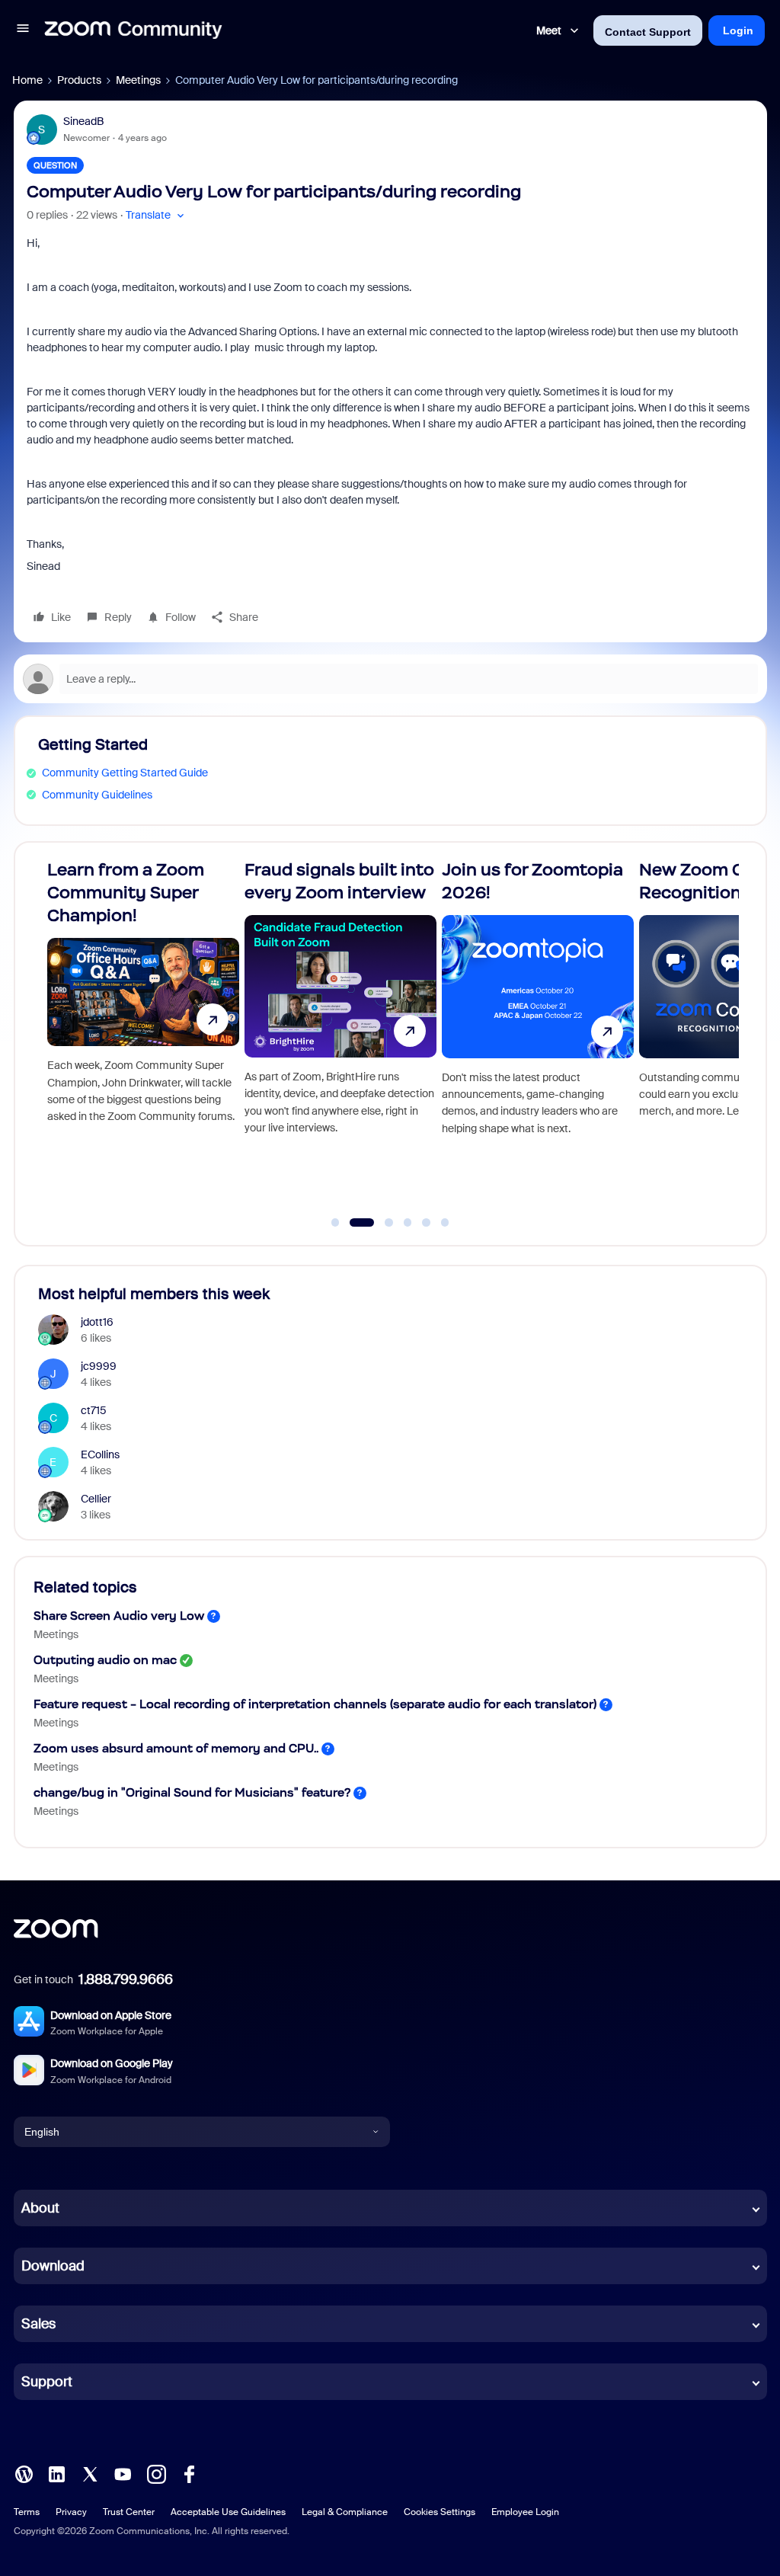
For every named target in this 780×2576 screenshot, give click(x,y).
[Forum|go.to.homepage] (133, 30)
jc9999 (99, 1366)
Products (79, 80)
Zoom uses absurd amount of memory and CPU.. (176, 1748)
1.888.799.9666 (126, 1979)
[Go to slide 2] (354, 1223)
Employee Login (525, 2512)
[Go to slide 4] (408, 1223)
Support (47, 2382)
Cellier (96, 1499)
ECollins (100, 1454)
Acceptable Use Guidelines (228, 2512)
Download (53, 2266)
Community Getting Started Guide (125, 773)
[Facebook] (189, 2473)
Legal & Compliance (345, 2512)
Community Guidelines (97, 795)
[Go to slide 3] (380, 1223)
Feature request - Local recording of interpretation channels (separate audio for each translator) (315, 1704)
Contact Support (648, 32)
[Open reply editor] (390, 679)
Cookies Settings (440, 2512)
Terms (27, 2512)
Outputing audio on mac (105, 1660)
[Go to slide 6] (445, 1223)
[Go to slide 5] (427, 1223)
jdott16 (97, 1322)
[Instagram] (156, 2473)
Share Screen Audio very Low (119, 1616)
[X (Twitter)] (90, 2473)
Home (27, 80)
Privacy (71, 2512)
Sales (38, 2324)
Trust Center (129, 2512)
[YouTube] (123, 2473)
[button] (23, 30)
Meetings (138, 80)
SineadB (83, 121)
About (40, 2208)
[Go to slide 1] (335, 1223)
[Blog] (24, 2473)
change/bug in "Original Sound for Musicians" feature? (192, 1792)
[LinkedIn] (56, 2473)
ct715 (94, 1410)
